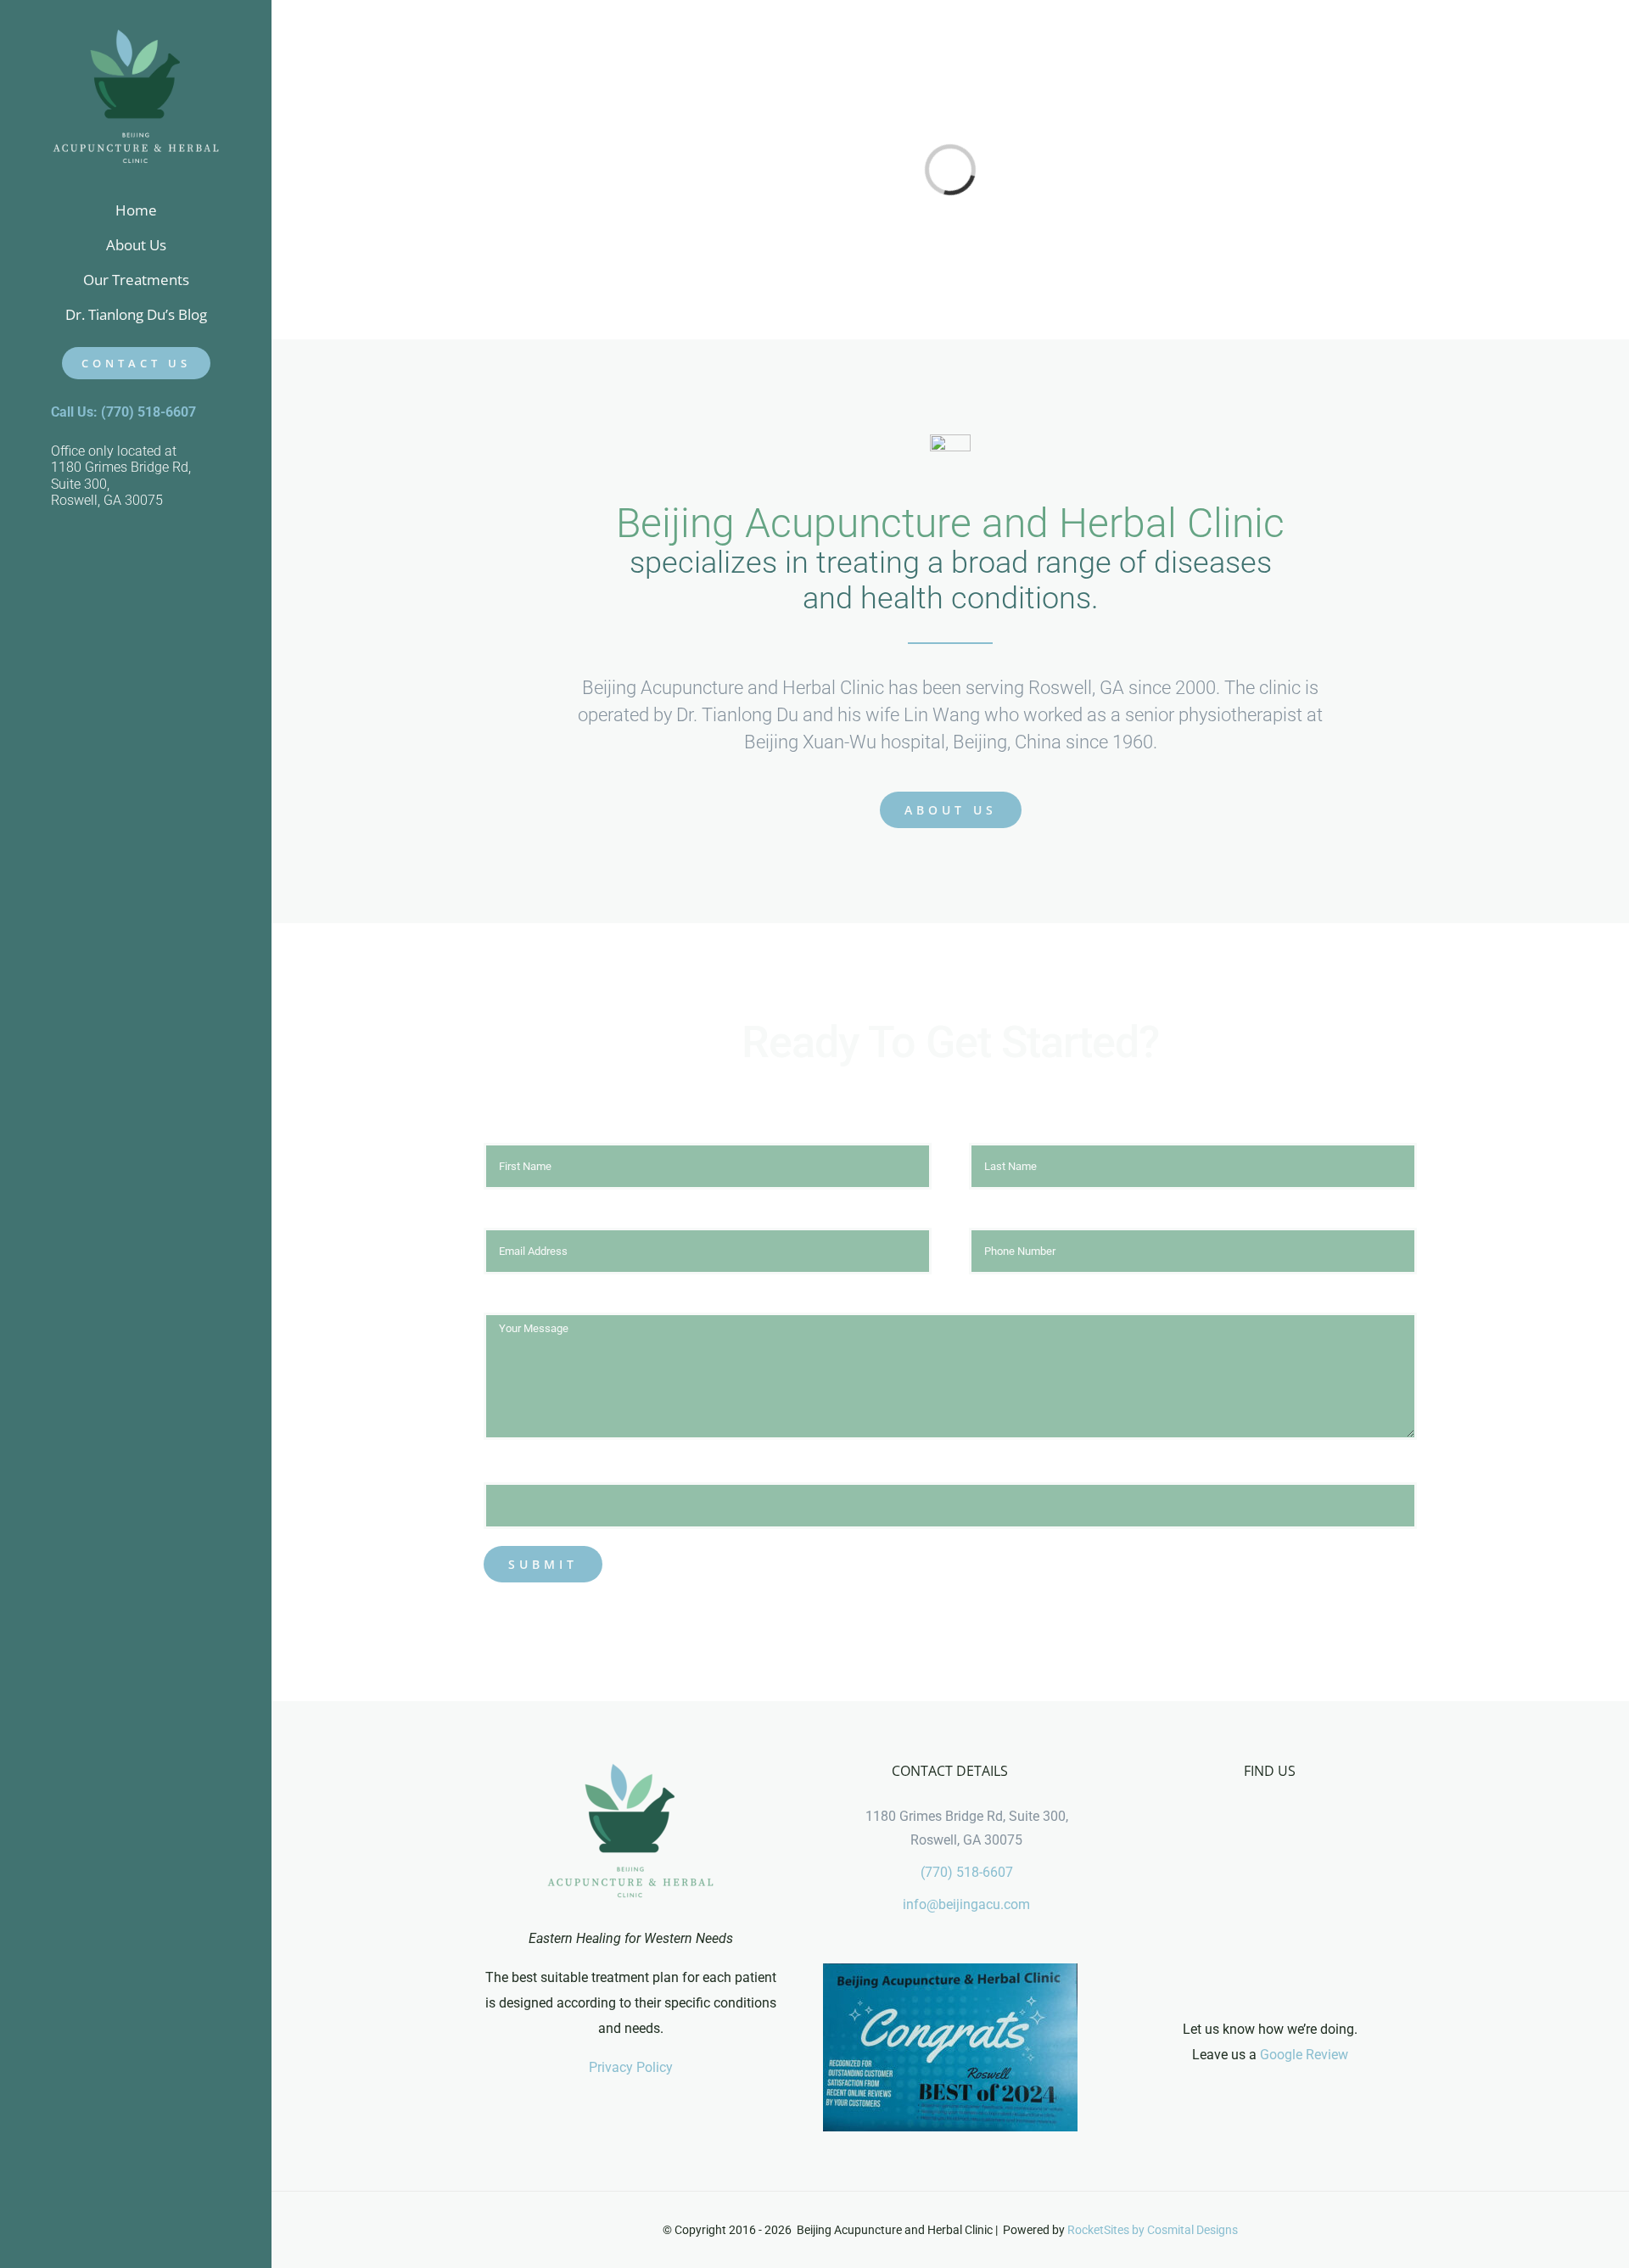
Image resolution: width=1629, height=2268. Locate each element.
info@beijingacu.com (966, 1904)
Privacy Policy (631, 2067)
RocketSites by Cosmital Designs (1153, 2230)
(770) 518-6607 (967, 1872)
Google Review (1304, 2055)
